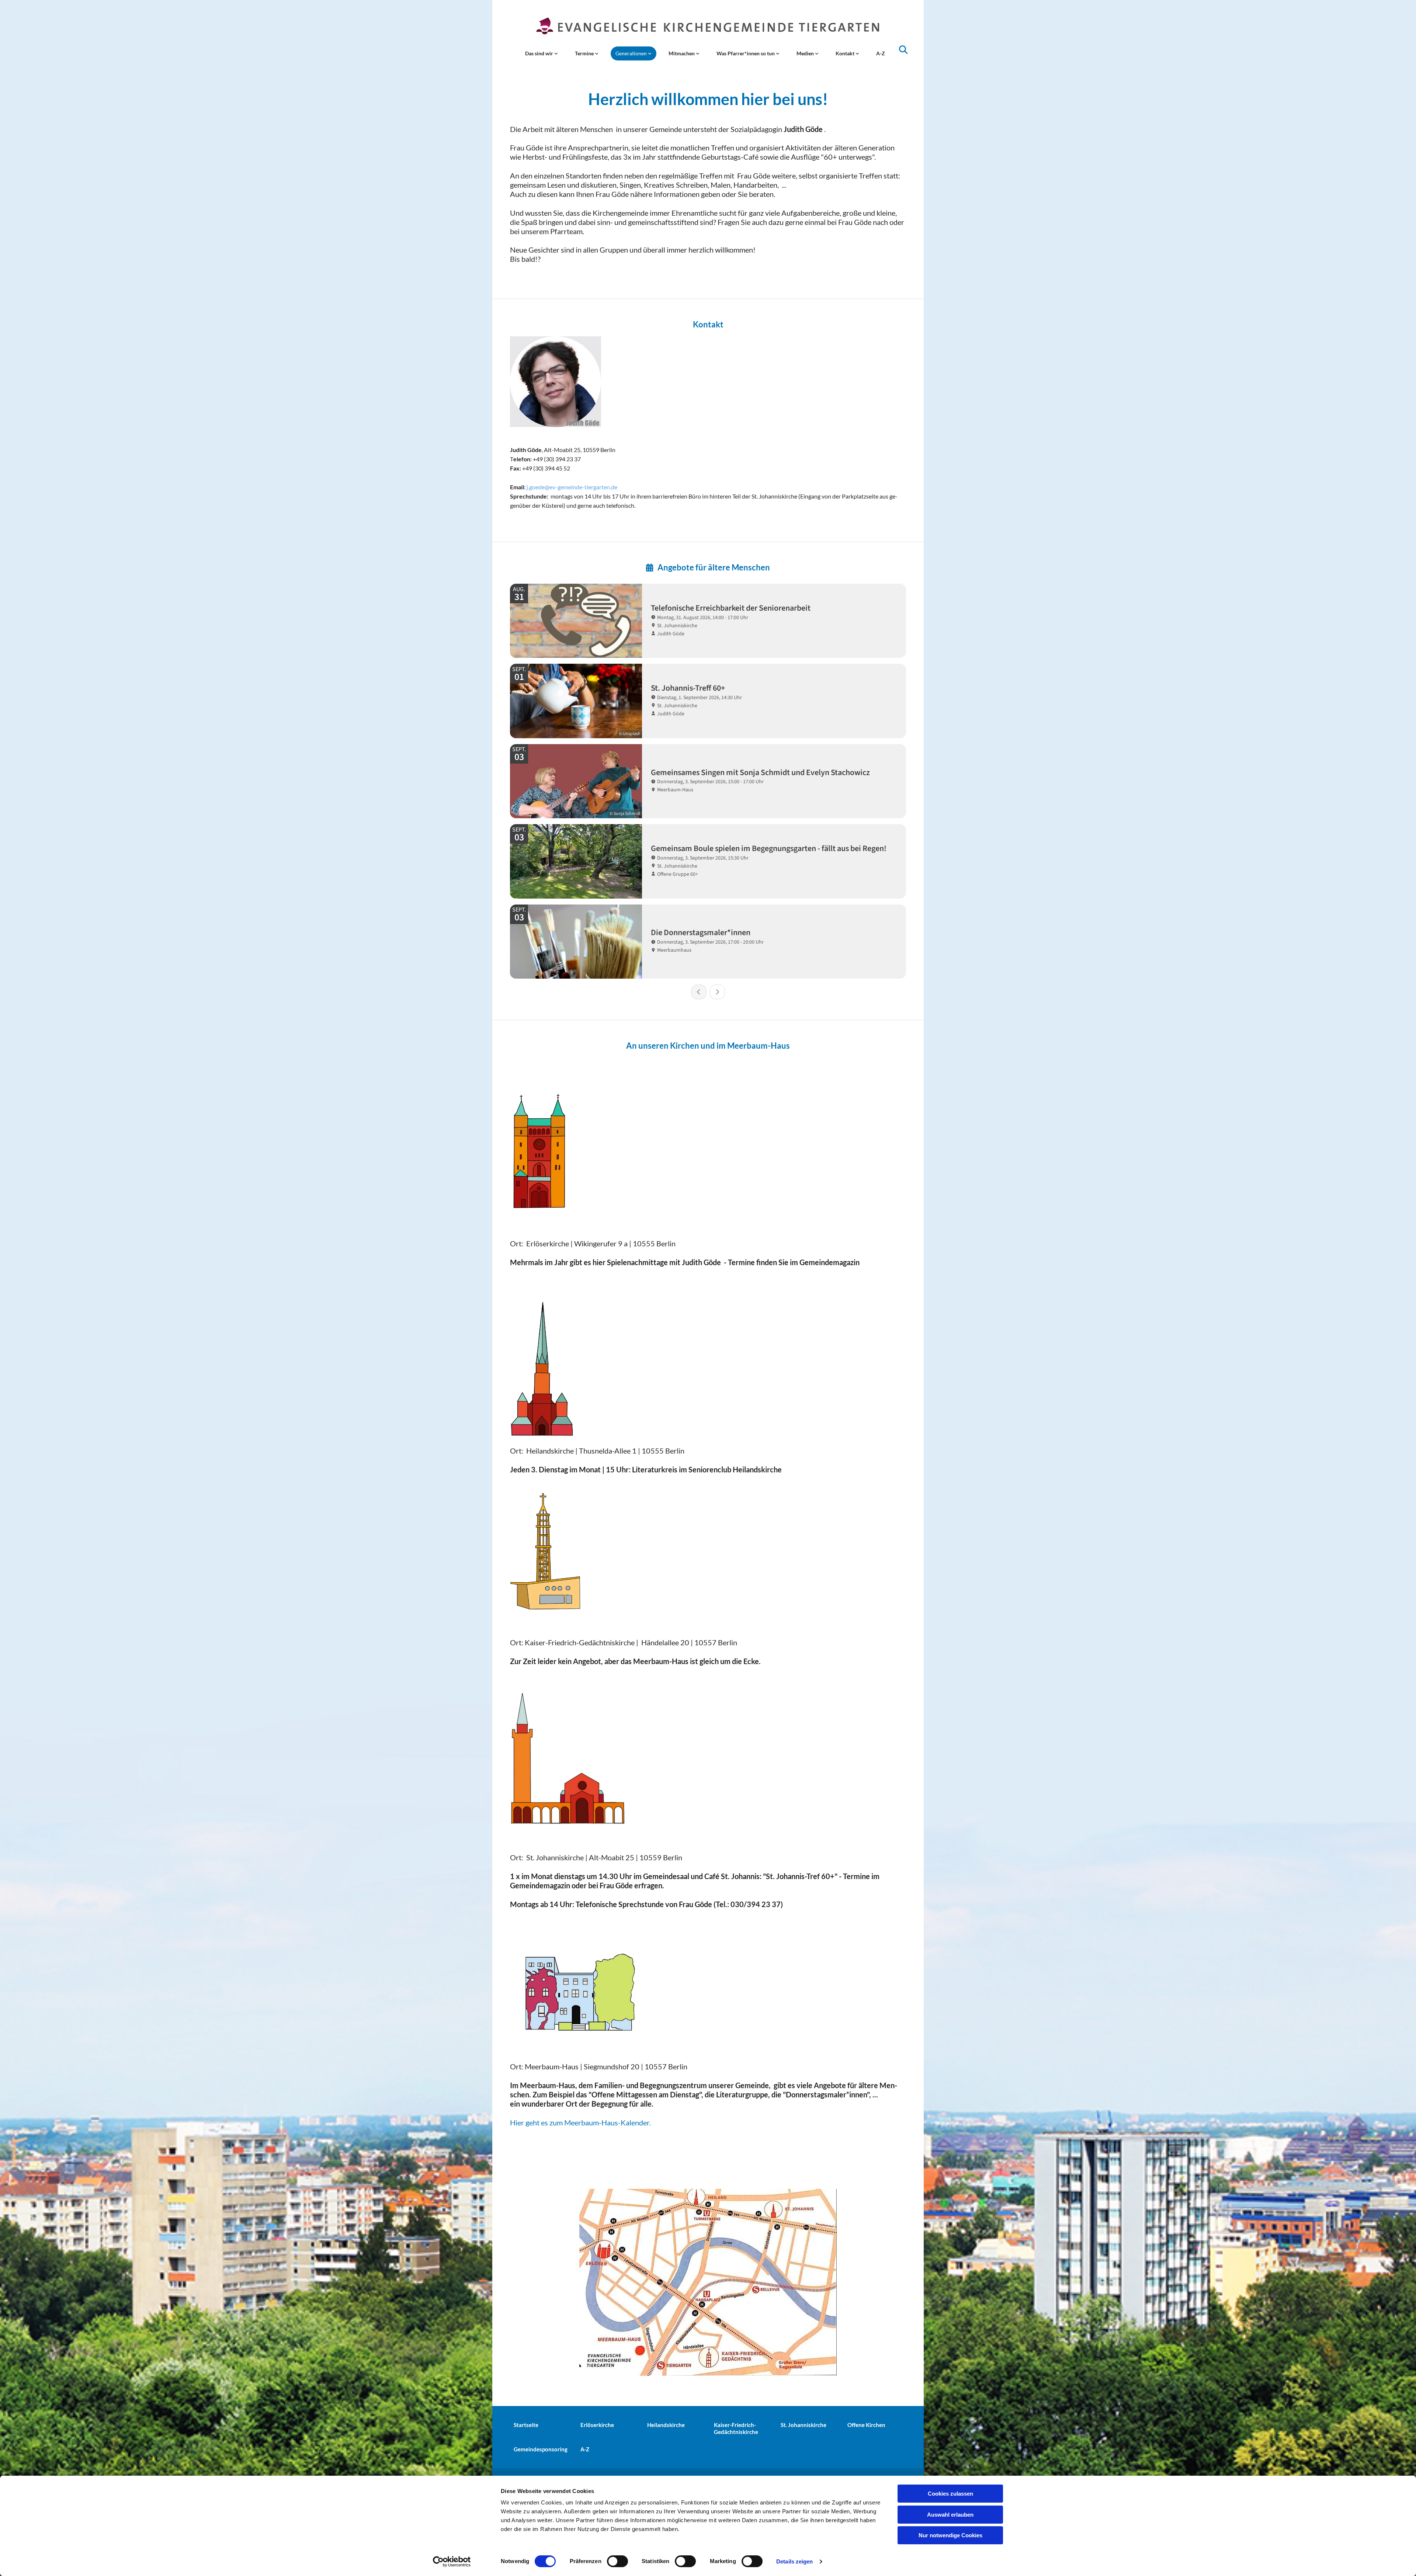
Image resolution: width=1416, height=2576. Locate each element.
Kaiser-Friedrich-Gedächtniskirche (736, 2428)
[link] (542, 53)
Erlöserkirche (597, 2425)
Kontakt (846, 53)
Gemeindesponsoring (541, 2449)
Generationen (632, 53)
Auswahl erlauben (950, 2515)
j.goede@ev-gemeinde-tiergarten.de (572, 487)
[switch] (617, 2561)
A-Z (881, 53)
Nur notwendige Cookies (950, 2535)
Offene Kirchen (866, 2425)
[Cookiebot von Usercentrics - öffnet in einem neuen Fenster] (452, 2562)
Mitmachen (682, 53)
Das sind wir (540, 53)
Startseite (526, 2425)
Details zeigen (794, 2561)
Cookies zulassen (950, 2494)
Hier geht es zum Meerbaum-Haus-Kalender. (580, 2122)
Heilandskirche (666, 2425)
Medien (806, 53)
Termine (585, 53)
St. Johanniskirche (804, 2425)
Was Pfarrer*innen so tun (746, 53)
